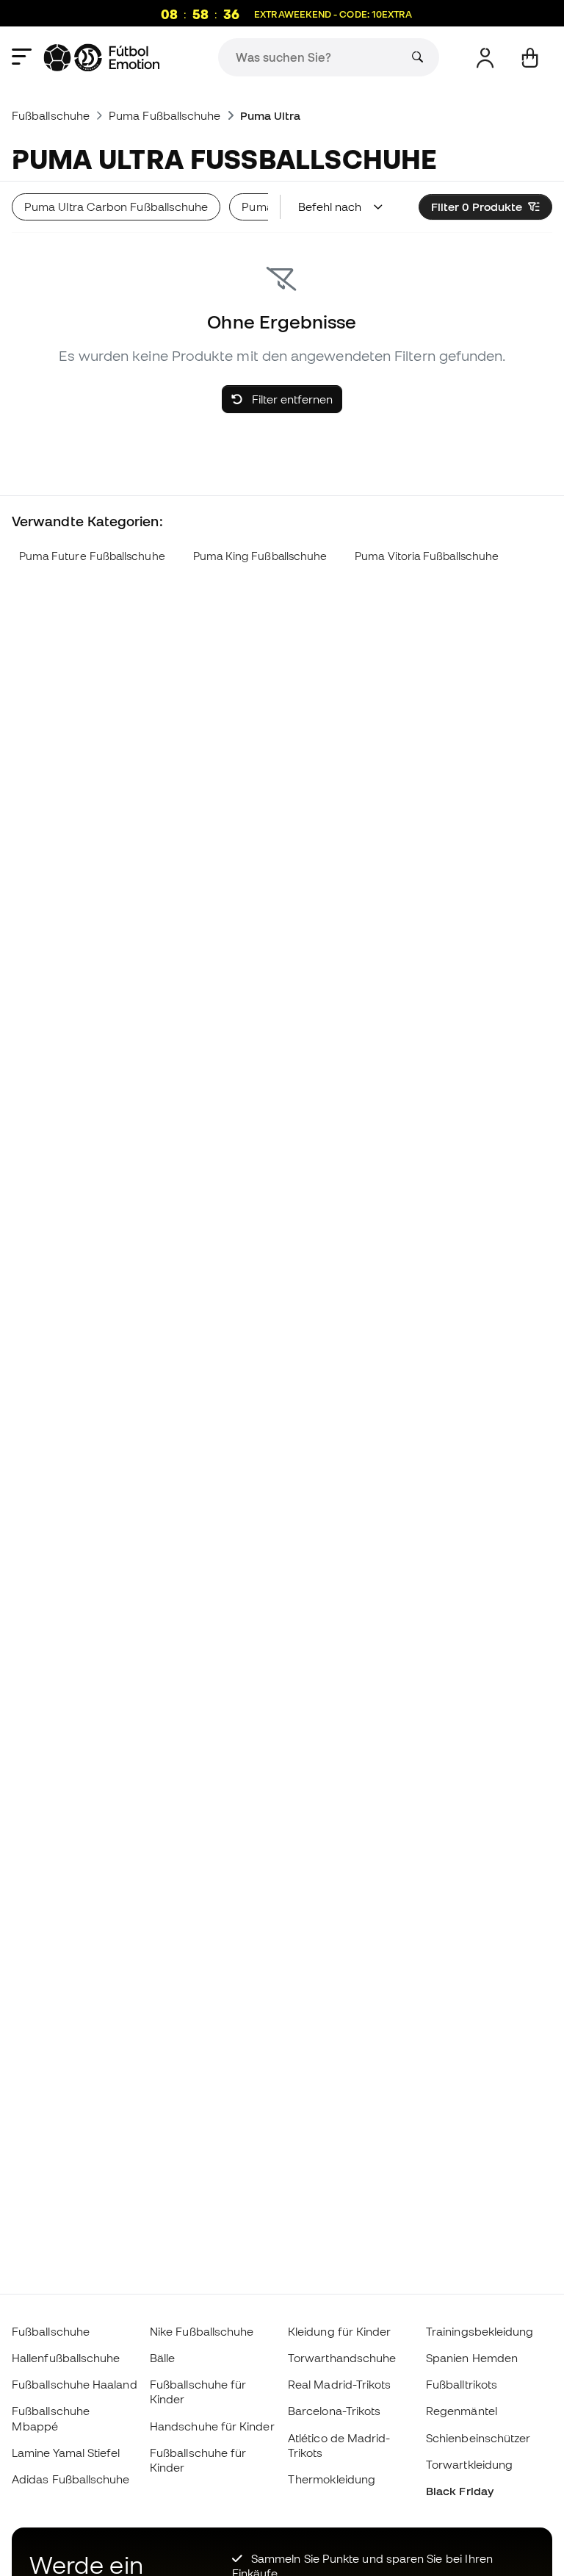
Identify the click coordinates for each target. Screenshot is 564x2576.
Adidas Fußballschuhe (71, 2479)
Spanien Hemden (472, 2358)
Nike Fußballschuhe (202, 2331)
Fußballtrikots (462, 2384)
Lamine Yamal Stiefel (66, 2453)
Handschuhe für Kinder (212, 2426)
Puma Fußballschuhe (164, 115)
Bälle (162, 2358)
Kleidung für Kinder (339, 2331)
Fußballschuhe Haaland (75, 2384)
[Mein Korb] (530, 58)
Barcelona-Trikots (334, 2411)
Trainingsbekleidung (480, 2331)
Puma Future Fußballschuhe (92, 556)
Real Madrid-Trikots (339, 2384)
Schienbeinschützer (478, 2438)
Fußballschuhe (51, 115)
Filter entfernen (291, 399)
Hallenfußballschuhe (66, 2358)
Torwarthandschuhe (342, 2358)
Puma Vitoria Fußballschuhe (427, 556)
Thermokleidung (332, 2479)
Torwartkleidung (469, 2464)
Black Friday (460, 2491)
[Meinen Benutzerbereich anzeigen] (485, 58)
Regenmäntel (462, 2411)
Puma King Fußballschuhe (260, 556)
